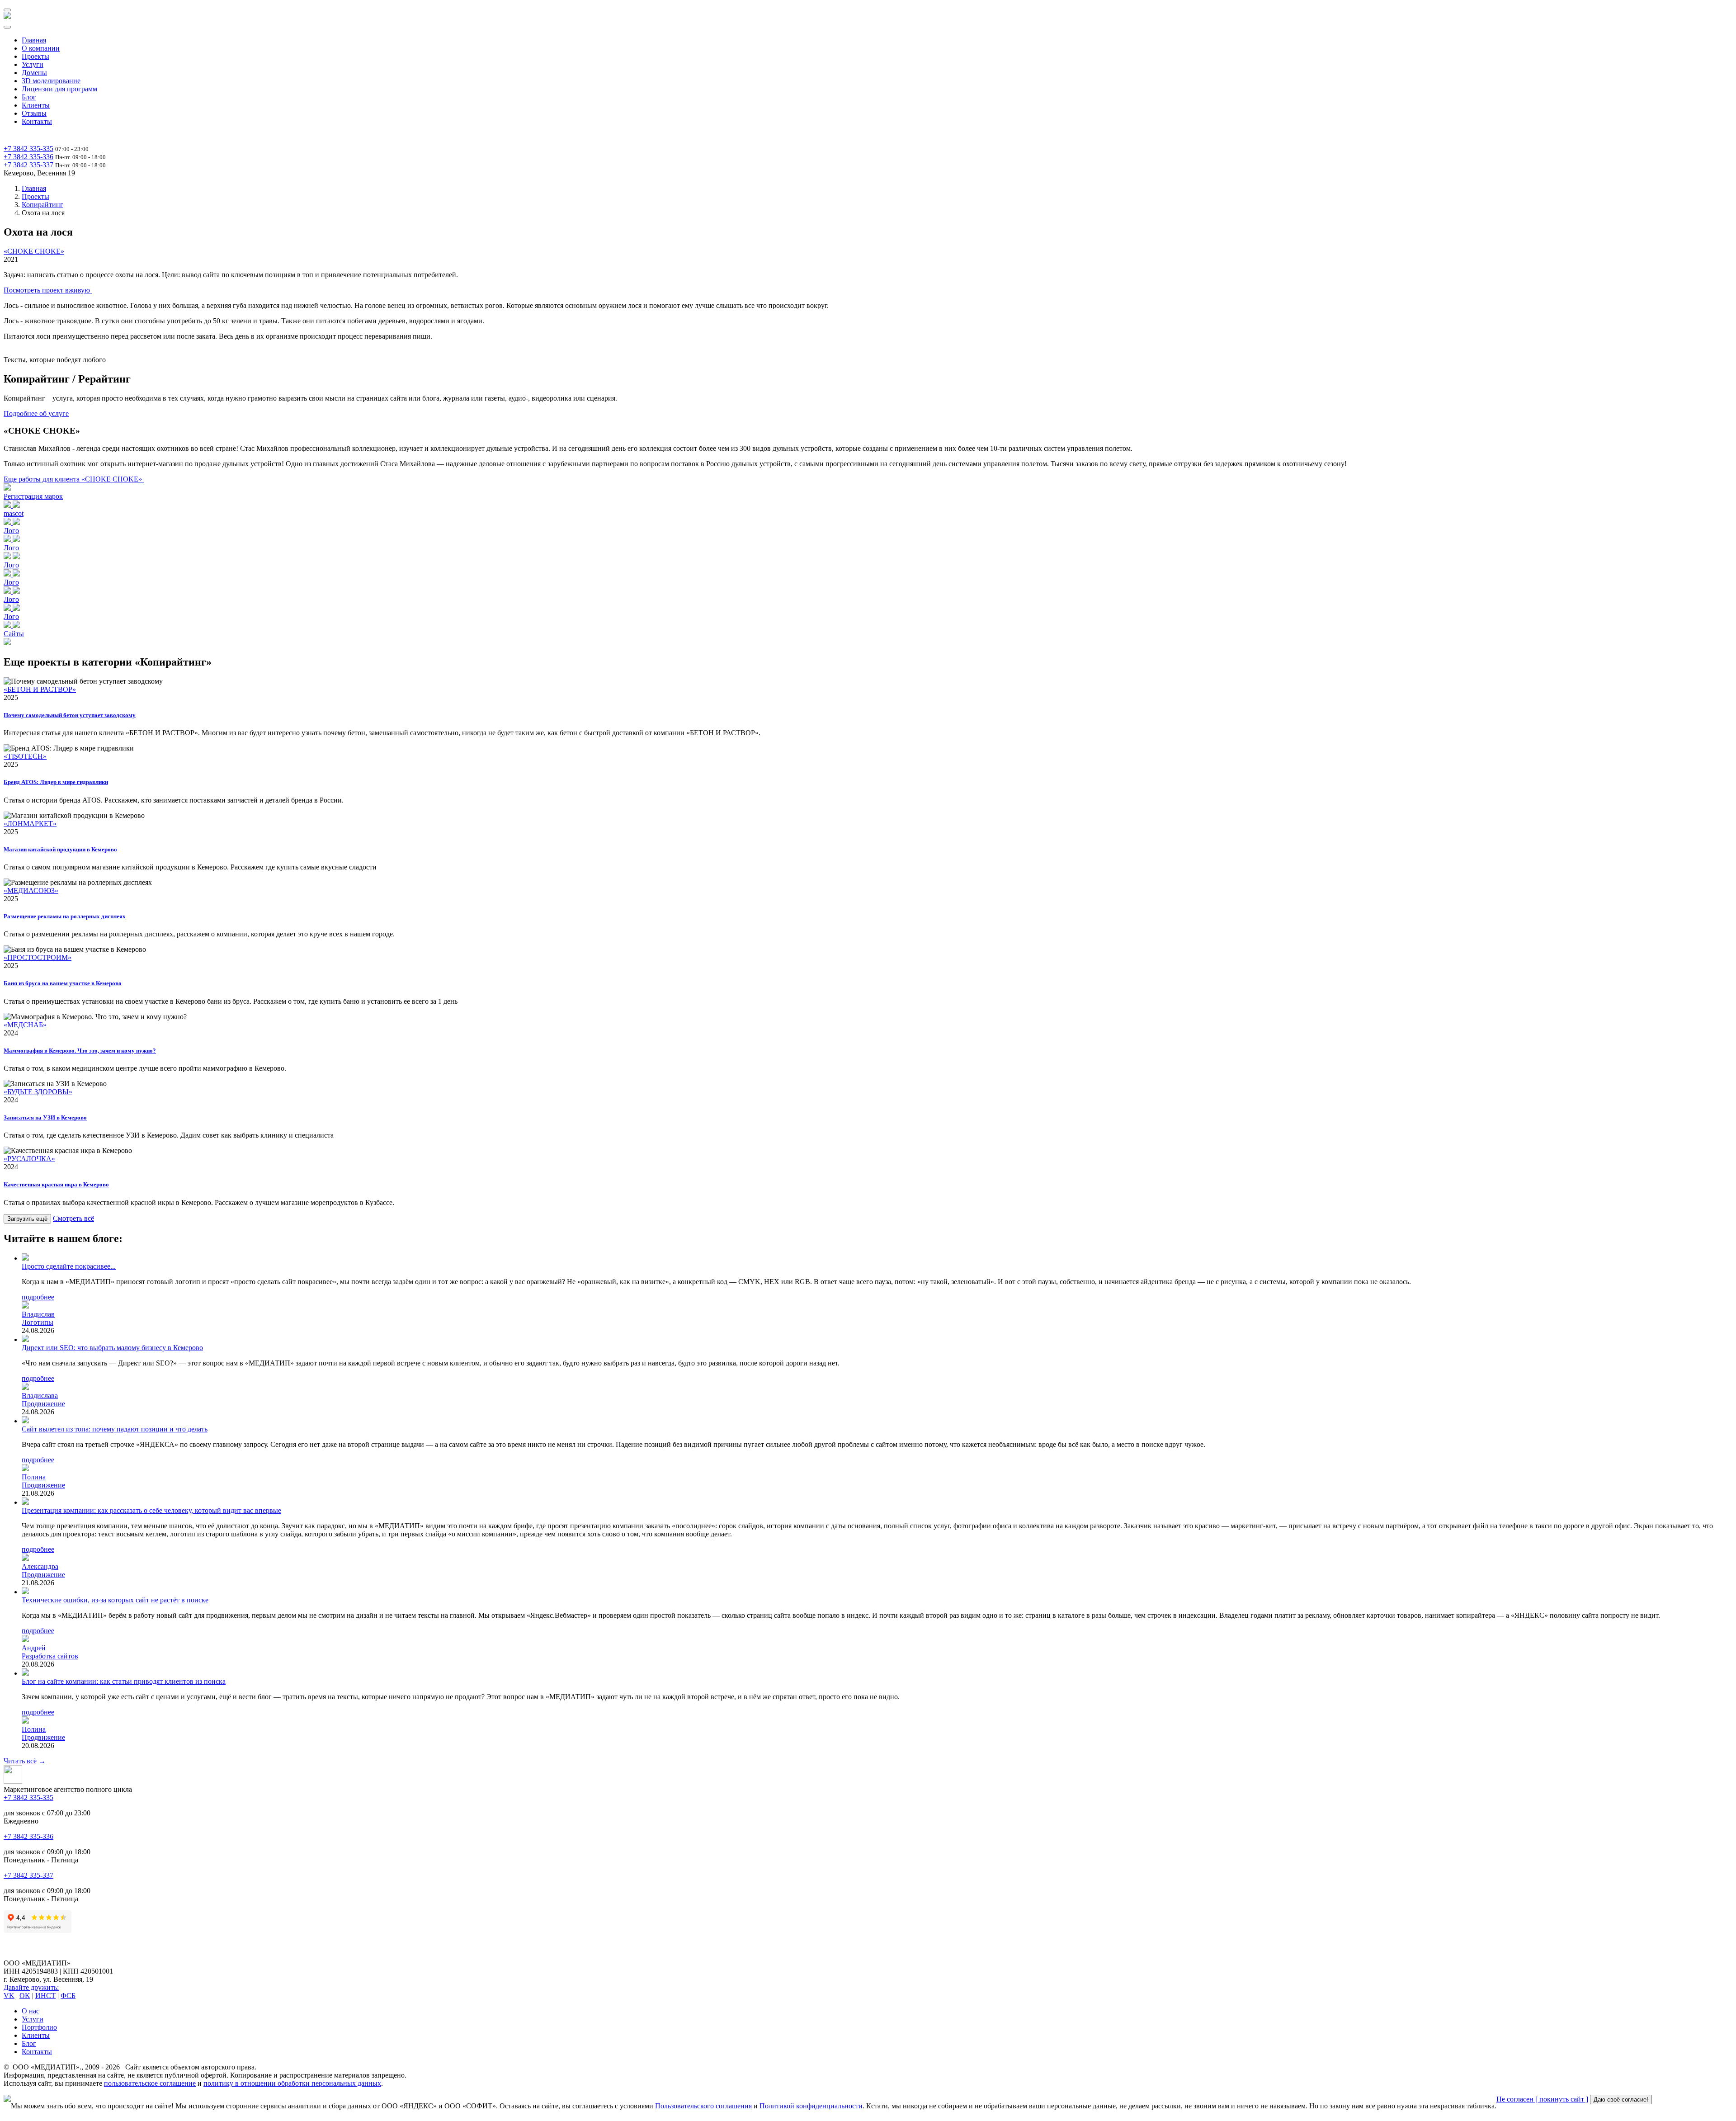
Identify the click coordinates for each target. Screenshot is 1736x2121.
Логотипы (38, 1322)
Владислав (38, 1314)
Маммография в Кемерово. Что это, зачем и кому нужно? (80, 1051)
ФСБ (68, 1996)
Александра (40, 1566)
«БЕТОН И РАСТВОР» (40, 689)
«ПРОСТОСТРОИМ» (38, 957)
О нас (31, 2011)
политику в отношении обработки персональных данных (292, 2083)
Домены (34, 73)
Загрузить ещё (27, 1219)
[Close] (7, 27)
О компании (41, 48)
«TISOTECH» (25, 756)
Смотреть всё (73, 1218)
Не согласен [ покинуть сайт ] (1542, 2099)
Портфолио (39, 2027)
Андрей (34, 1648)
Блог (29, 97)
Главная (34, 40)
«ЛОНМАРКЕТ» (30, 824)
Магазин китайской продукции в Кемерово (60, 849)
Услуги (33, 64)
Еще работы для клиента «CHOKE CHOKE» (74, 479)
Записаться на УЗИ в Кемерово (45, 1117)
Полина (34, 1477)
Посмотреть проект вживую (48, 290)
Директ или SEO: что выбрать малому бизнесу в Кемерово (112, 1348)
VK (9, 1996)
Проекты (35, 56)
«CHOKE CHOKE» (34, 251)
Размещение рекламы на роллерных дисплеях (65, 916)
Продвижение (43, 1404)
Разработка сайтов (50, 1656)
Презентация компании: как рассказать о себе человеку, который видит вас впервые (151, 1510)
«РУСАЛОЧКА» (29, 1159)
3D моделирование (51, 81)
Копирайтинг (42, 205)
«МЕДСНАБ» (25, 1025)
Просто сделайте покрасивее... (69, 1266)
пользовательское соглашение (150, 2083)
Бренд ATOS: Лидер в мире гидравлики (56, 782)
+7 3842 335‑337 (28, 165)
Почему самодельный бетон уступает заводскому (70, 715)
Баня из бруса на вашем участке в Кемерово (63, 983)
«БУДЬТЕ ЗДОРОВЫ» (38, 1092)
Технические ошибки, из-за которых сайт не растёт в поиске (115, 1600)
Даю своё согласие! (1621, 2100)
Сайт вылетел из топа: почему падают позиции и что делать (115, 1429)
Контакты (37, 121)
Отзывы (34, 113)
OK (25, 1996)
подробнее (38, 1297)
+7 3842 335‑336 (28, 157)
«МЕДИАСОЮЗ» (31, 890)
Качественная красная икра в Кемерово (56, 1184)
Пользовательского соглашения (703, 2106)
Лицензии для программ (59, 89)
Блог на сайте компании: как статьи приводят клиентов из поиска (124, 1681)
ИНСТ (45, 1996)
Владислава (40, 1396)
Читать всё (25, 1761)
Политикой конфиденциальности (811, 2106)
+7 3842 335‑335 (28, 149)
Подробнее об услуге (36, 413)
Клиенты (36, 105)
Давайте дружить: (31, 1987)
